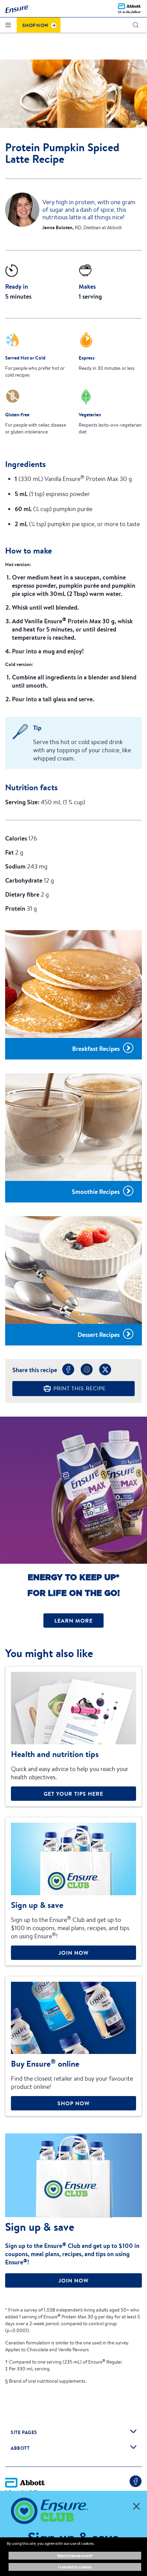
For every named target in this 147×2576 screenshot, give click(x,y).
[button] (136, 25)
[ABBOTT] (133, 2447)
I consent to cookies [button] (75, 2567)
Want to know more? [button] (75, 2556)
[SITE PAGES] (133, 2431)
